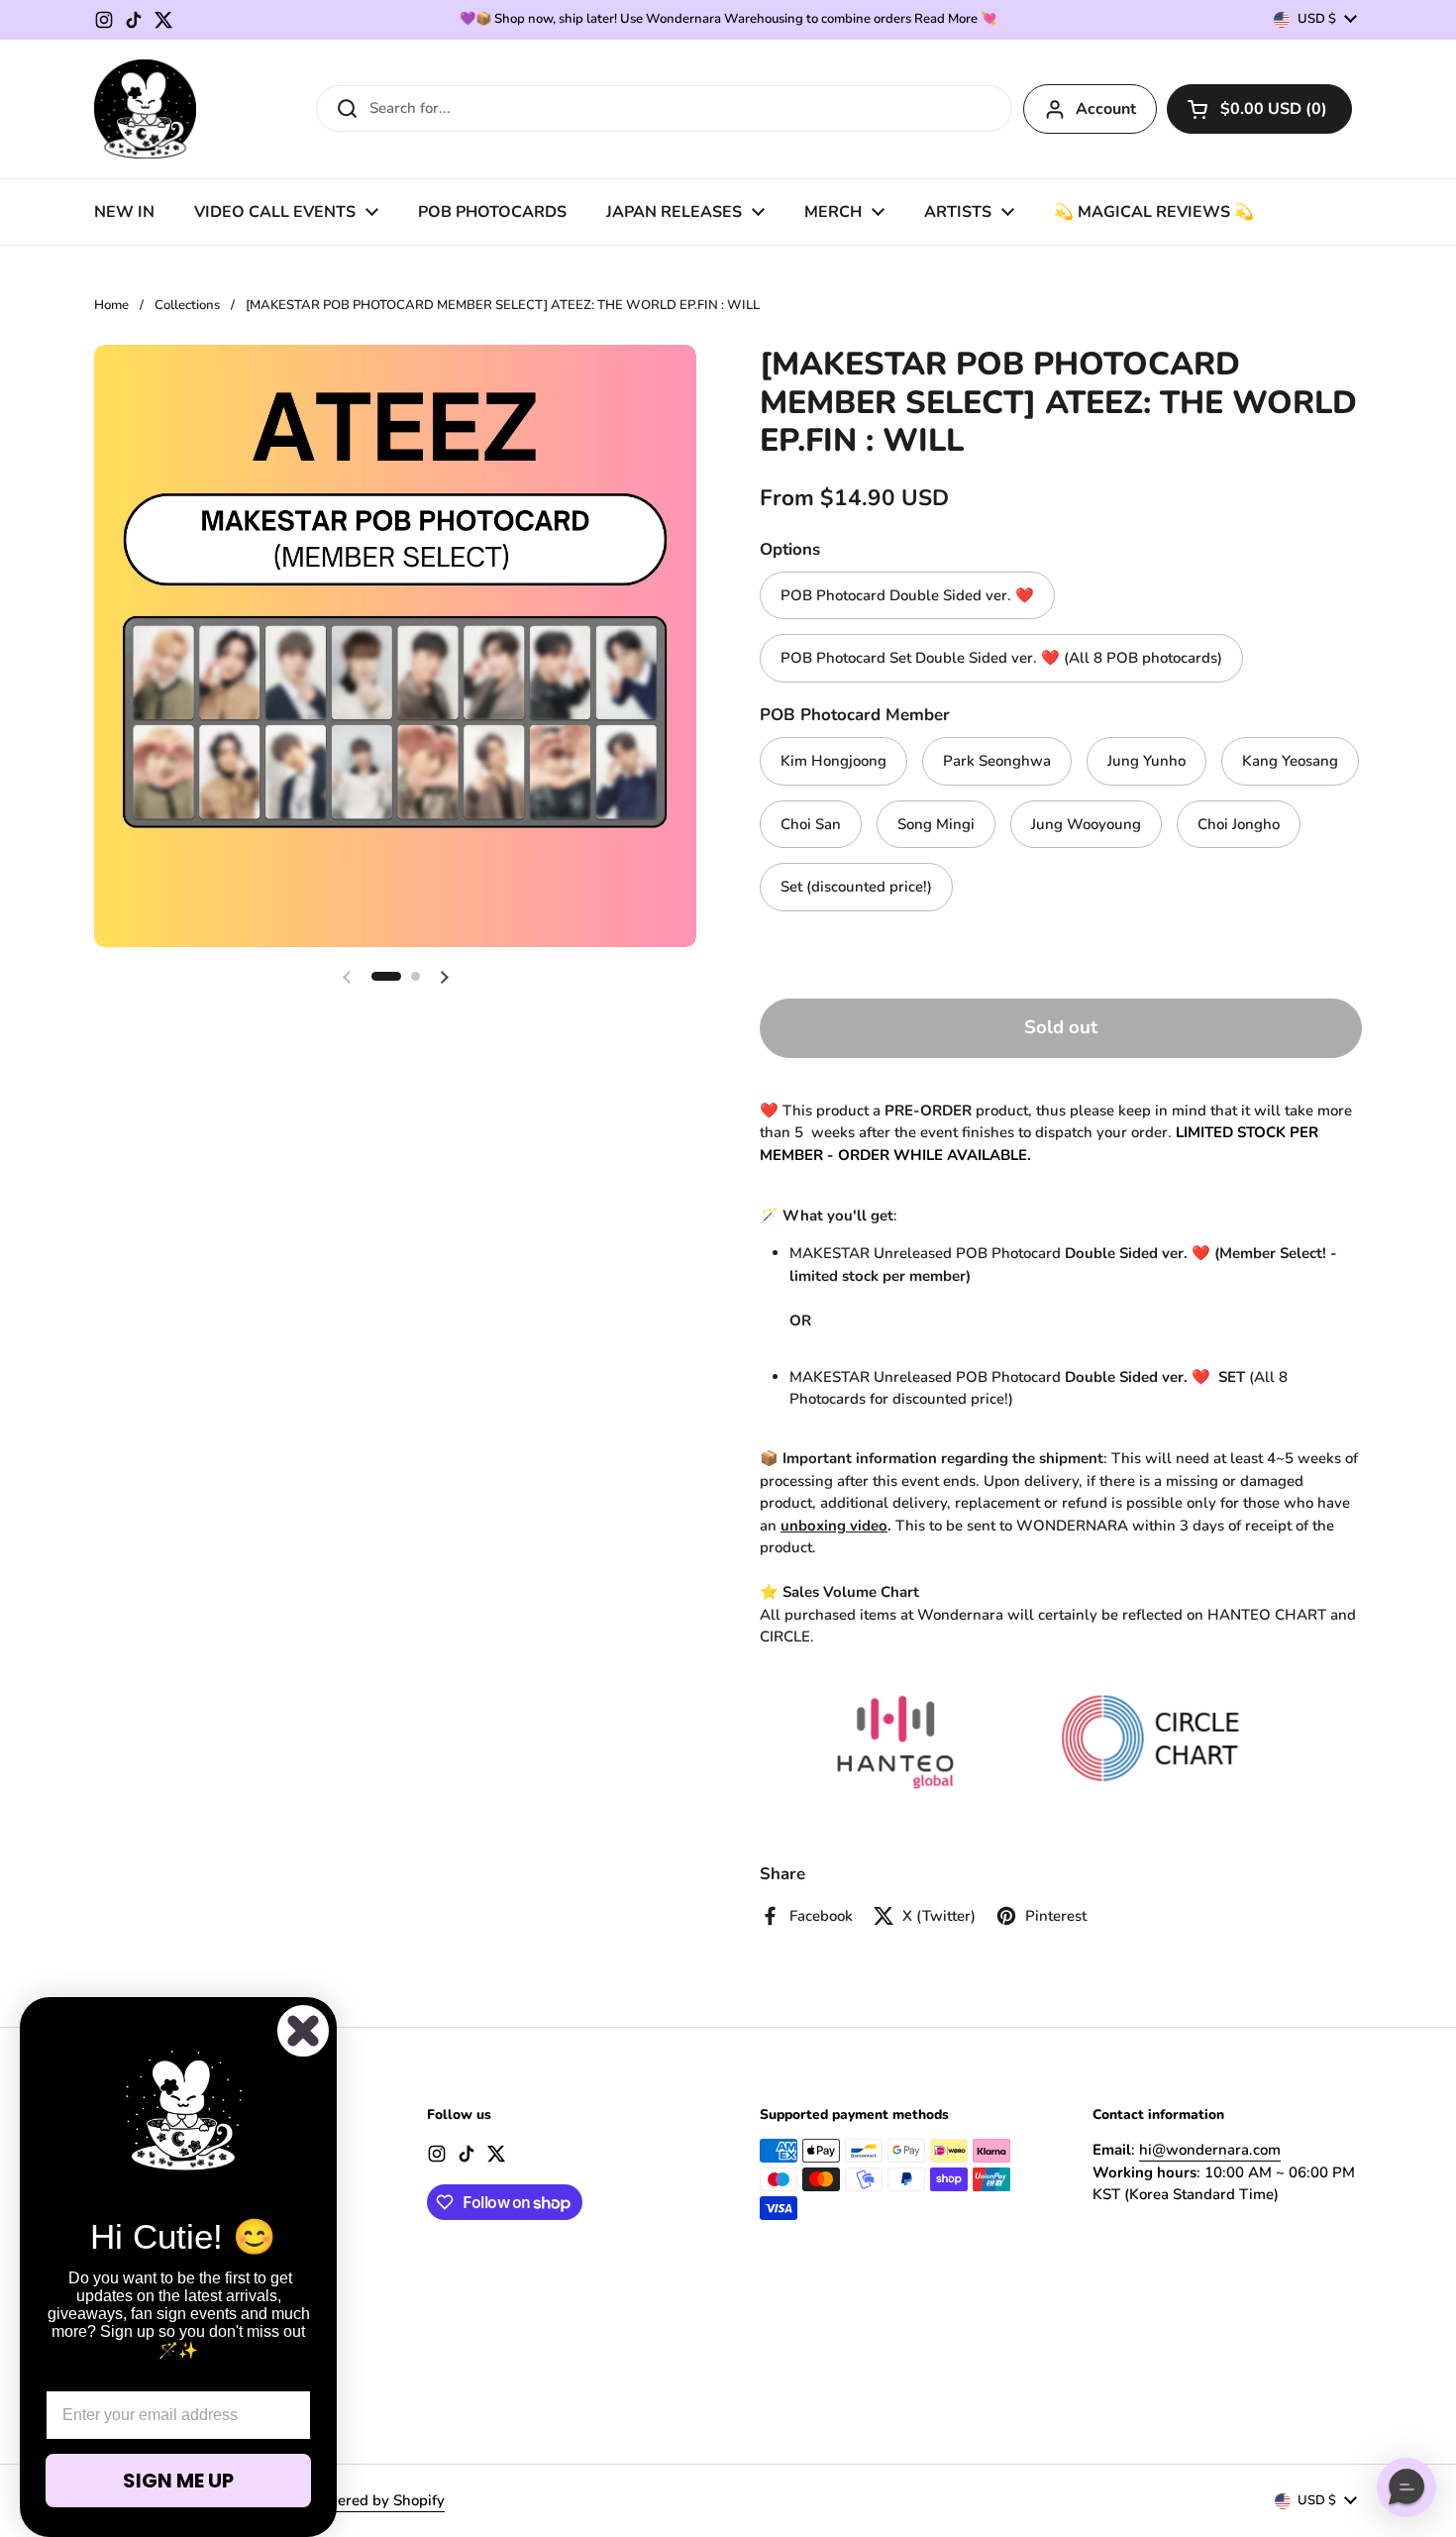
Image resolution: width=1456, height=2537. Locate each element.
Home (111, 305)
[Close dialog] (303, 2031)
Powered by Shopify (376, 2500)
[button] (1259, 109)
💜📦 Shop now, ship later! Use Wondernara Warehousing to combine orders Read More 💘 (728, 19)
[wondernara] (145, 109)
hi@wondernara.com (1210, 2150)
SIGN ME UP (178, 2481)
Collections (187, 305)
